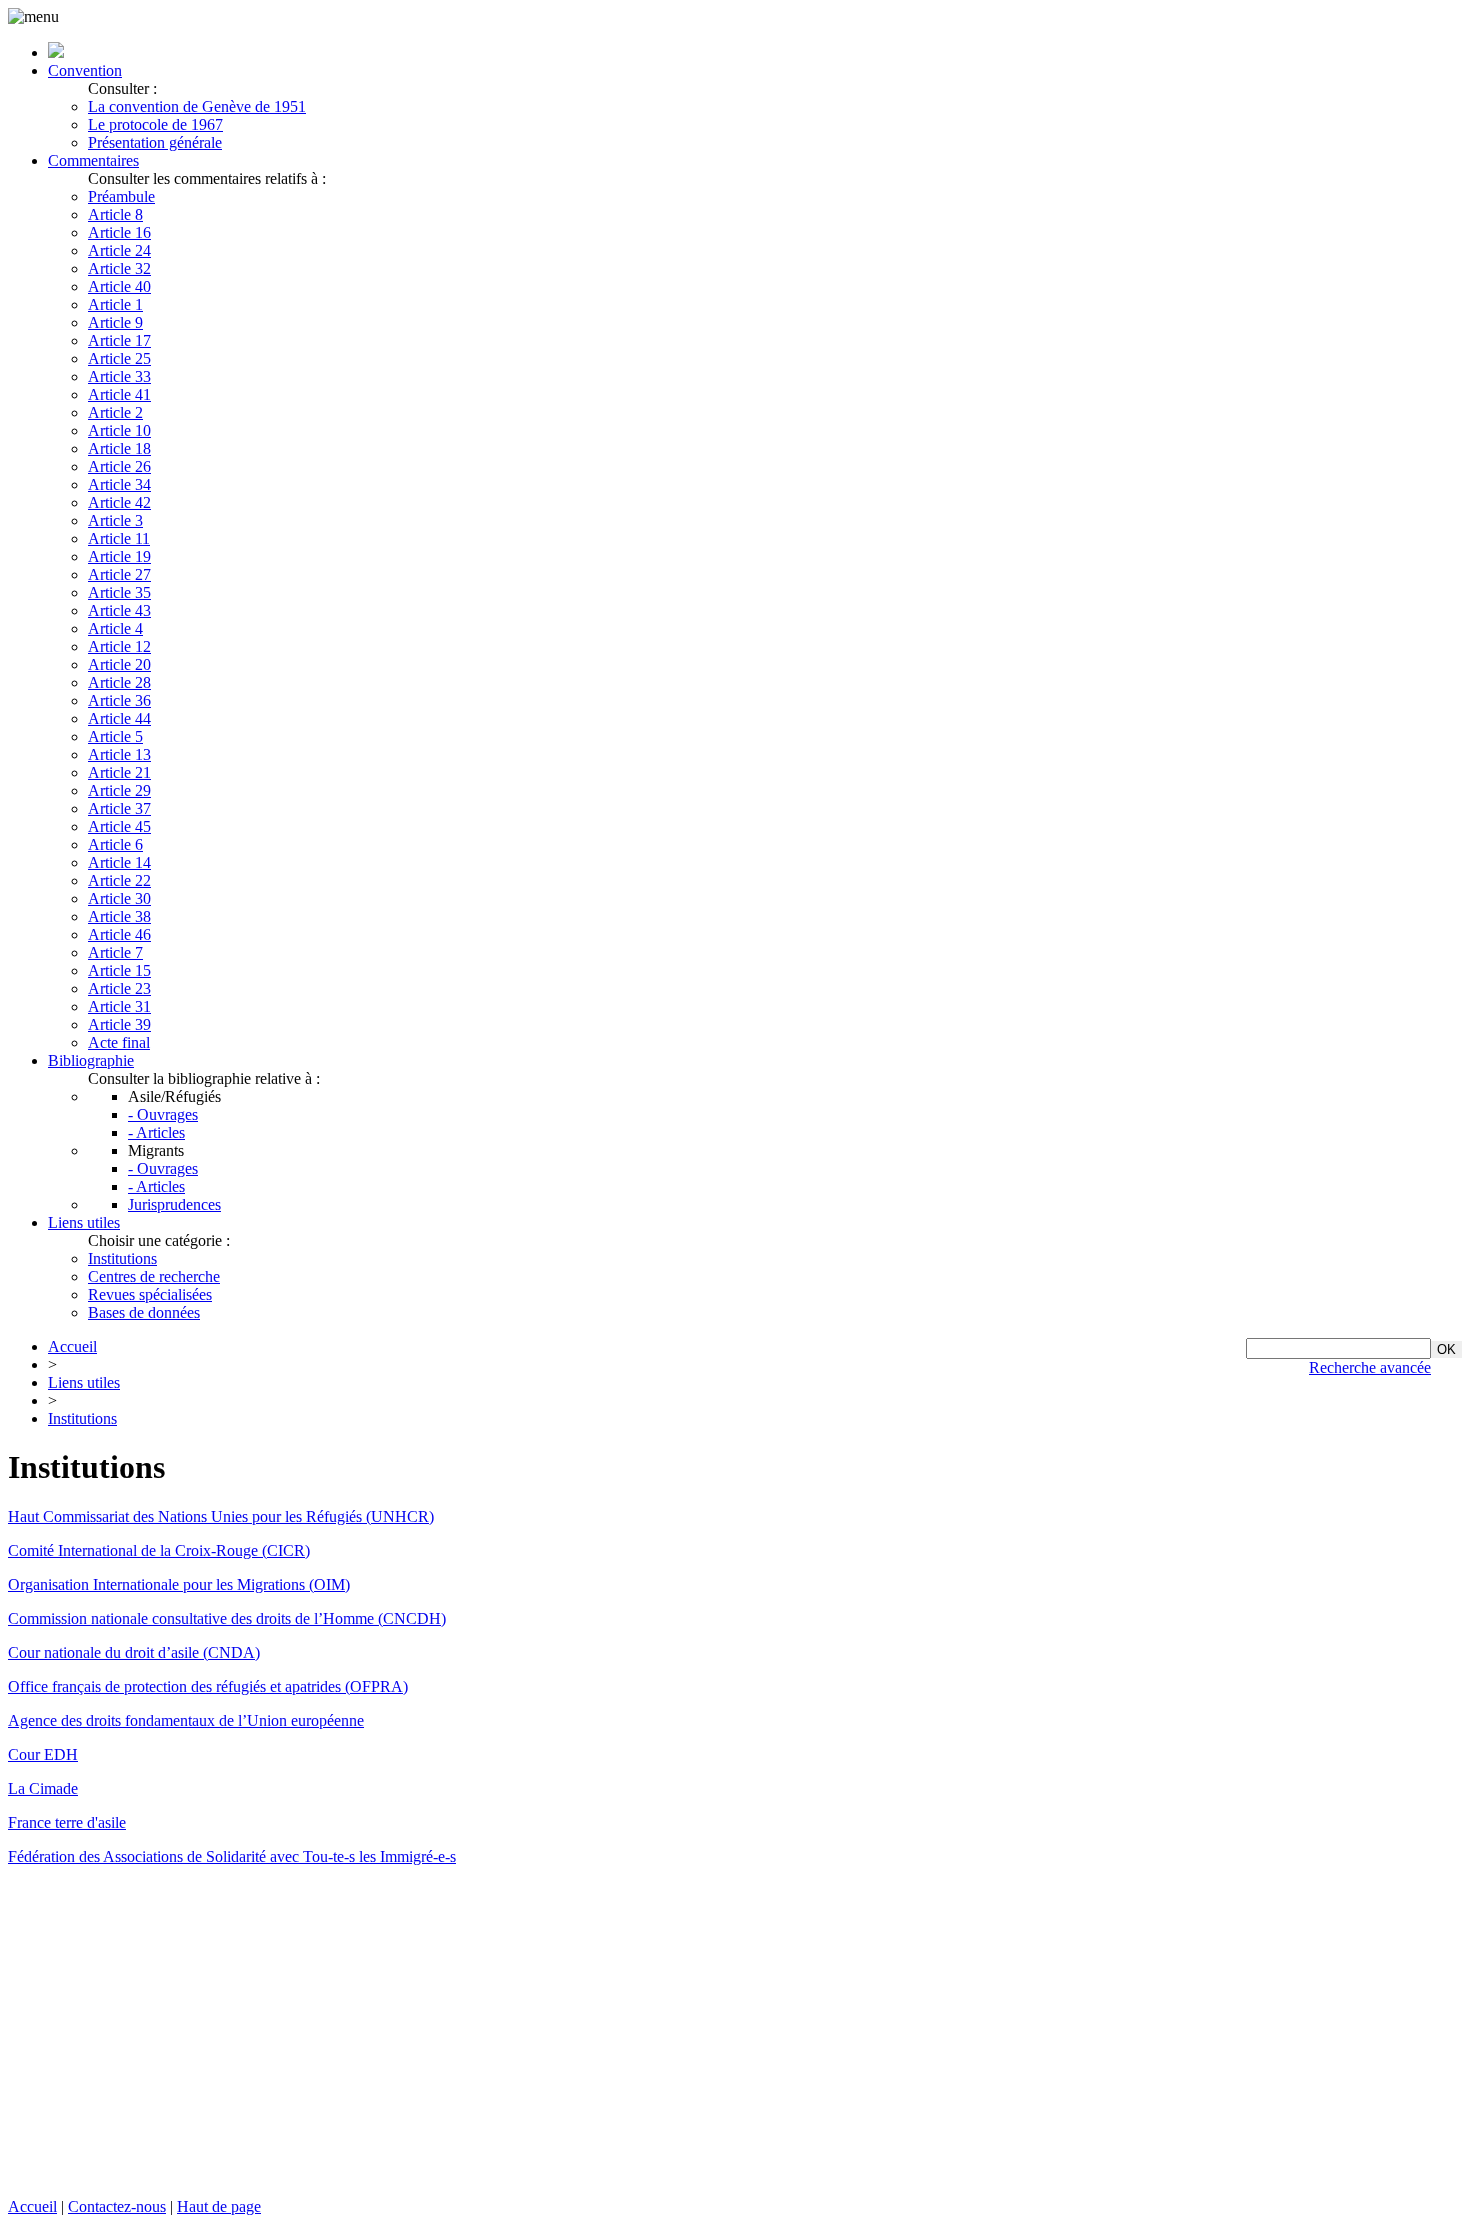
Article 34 (119, 484)
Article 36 (119, 700)
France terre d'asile (67, 1822)
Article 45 (119, 826)
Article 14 (119, 862)
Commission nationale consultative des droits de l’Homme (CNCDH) (227, 1618)
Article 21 (119, 772)
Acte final (119, 1042)
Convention (85, 70)
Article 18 (119, 448)
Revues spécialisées (150, 1294)
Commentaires (93, 160)
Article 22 (119, 880)
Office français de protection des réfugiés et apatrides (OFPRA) (208, 1686)
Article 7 (115, 952)
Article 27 (119, 574)
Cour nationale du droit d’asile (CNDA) (134, 1652)
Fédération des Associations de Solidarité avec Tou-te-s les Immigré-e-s (232, 1856)
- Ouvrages (163, 1114)
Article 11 (119, 538)
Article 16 (119, 232)
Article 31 (119, 1006)
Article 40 (119, 286)
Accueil (72, 1346)
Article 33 (119, 376)
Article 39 (119, 1024)
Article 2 (115, 412)
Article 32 (119, 268)
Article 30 (119, 898)
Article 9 (115, 322)
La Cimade (43, 1788)
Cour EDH (43, 1754)
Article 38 (119, 916)
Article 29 (119, 790)
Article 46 (119, 934)
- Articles (156, 1132)
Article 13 (119, 754)
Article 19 (119, 556)
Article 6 (115, 844)
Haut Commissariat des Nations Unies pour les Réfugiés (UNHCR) (221, 1516)
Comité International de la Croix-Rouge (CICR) (159, 1550)
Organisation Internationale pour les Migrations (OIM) (179, 1584)
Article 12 (119, 646)
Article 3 (115, 520)
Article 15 (119, 970)
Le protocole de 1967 (155, 124)
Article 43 (119, 610)
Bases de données (144, 1312)
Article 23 (119, 988)
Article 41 (119, 394)
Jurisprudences (174, 1204)
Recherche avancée (1370, 1367)
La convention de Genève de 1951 (197, 106)
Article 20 (119, 664)
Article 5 (115, 736)
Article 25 (119, 358)
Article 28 (119, 682)
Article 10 (119, 430)
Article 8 (115, 214)
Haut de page (219, 2206)
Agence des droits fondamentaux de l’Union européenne (186, 1720)
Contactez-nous (117, 2206)
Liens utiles (84, 1222)
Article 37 (119, 808)
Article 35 (119, 592)
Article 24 (119, 250)
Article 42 (119, 502)
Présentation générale (155, 142)
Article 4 (115, 628)
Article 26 (119, 466)
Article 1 (115, 304)
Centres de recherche (154, 1276)
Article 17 (119, 340)
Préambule (121, 196)
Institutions (122, 1258)
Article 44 (119, 718)
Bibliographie (91, 1060)
